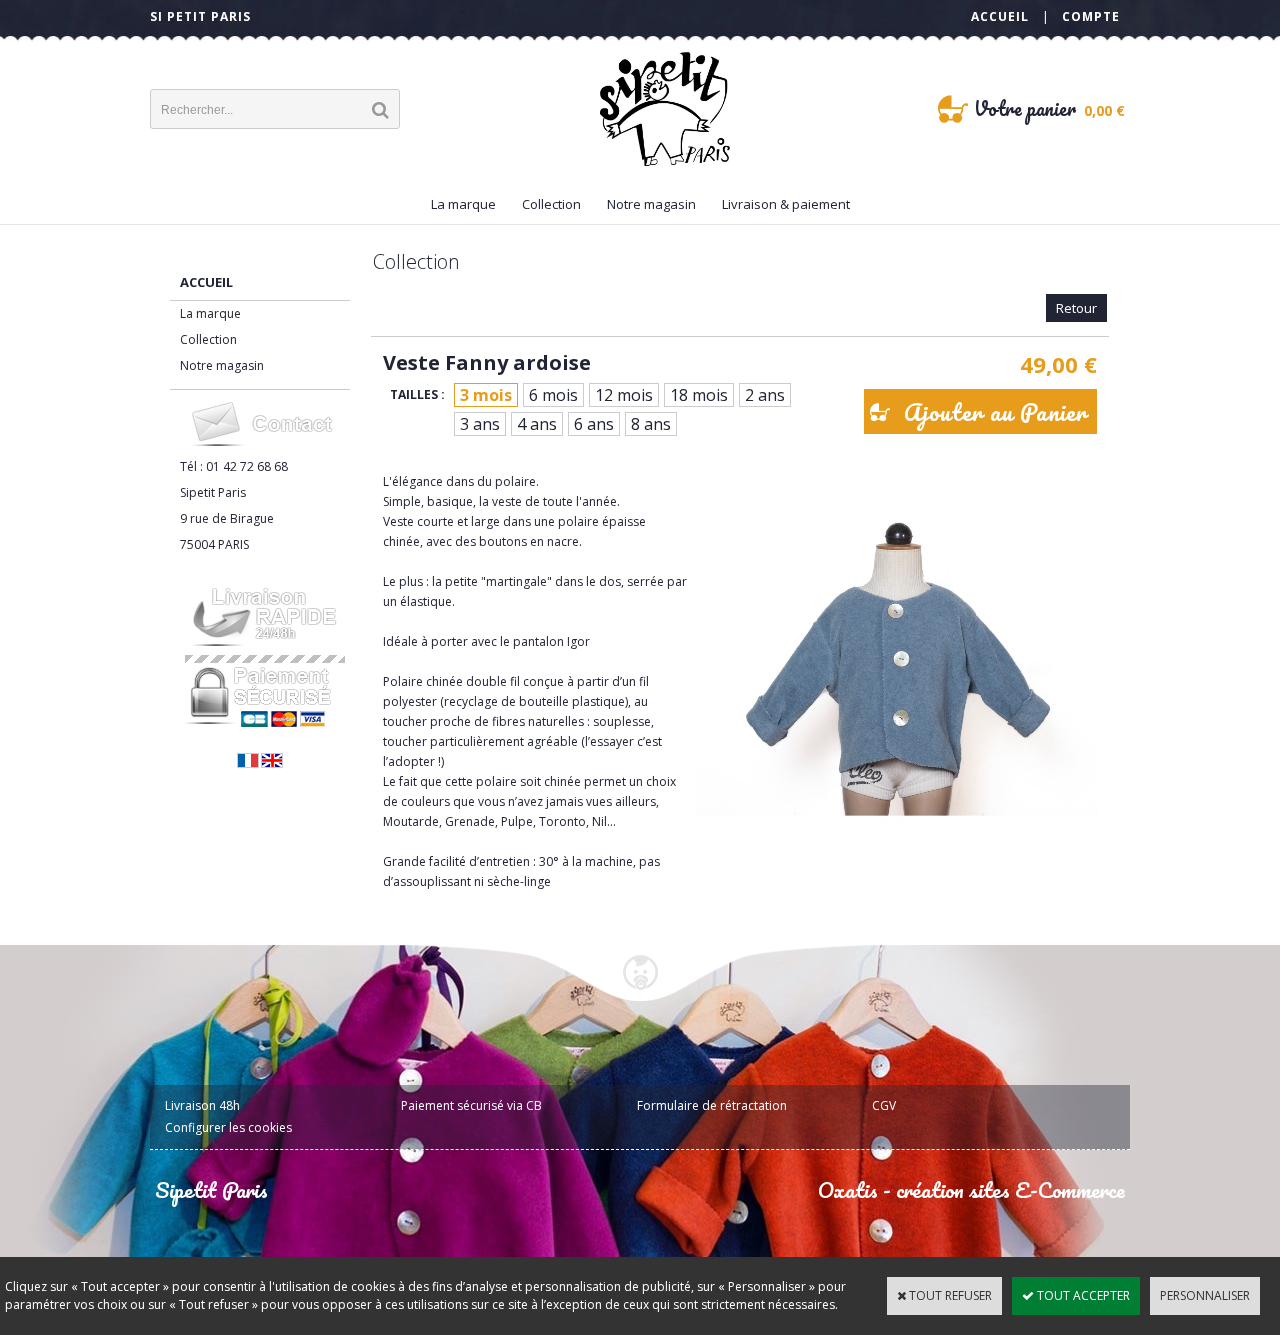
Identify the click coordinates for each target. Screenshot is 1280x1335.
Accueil (206, 282)
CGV (884, 1105)
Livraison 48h (202, 1105)
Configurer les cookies (228, 1127)
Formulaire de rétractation (712, 1105)
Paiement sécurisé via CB (471, 1105)
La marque (463, 204)
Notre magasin (651, 204)
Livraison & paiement (786, 204)
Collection (551, 204)
